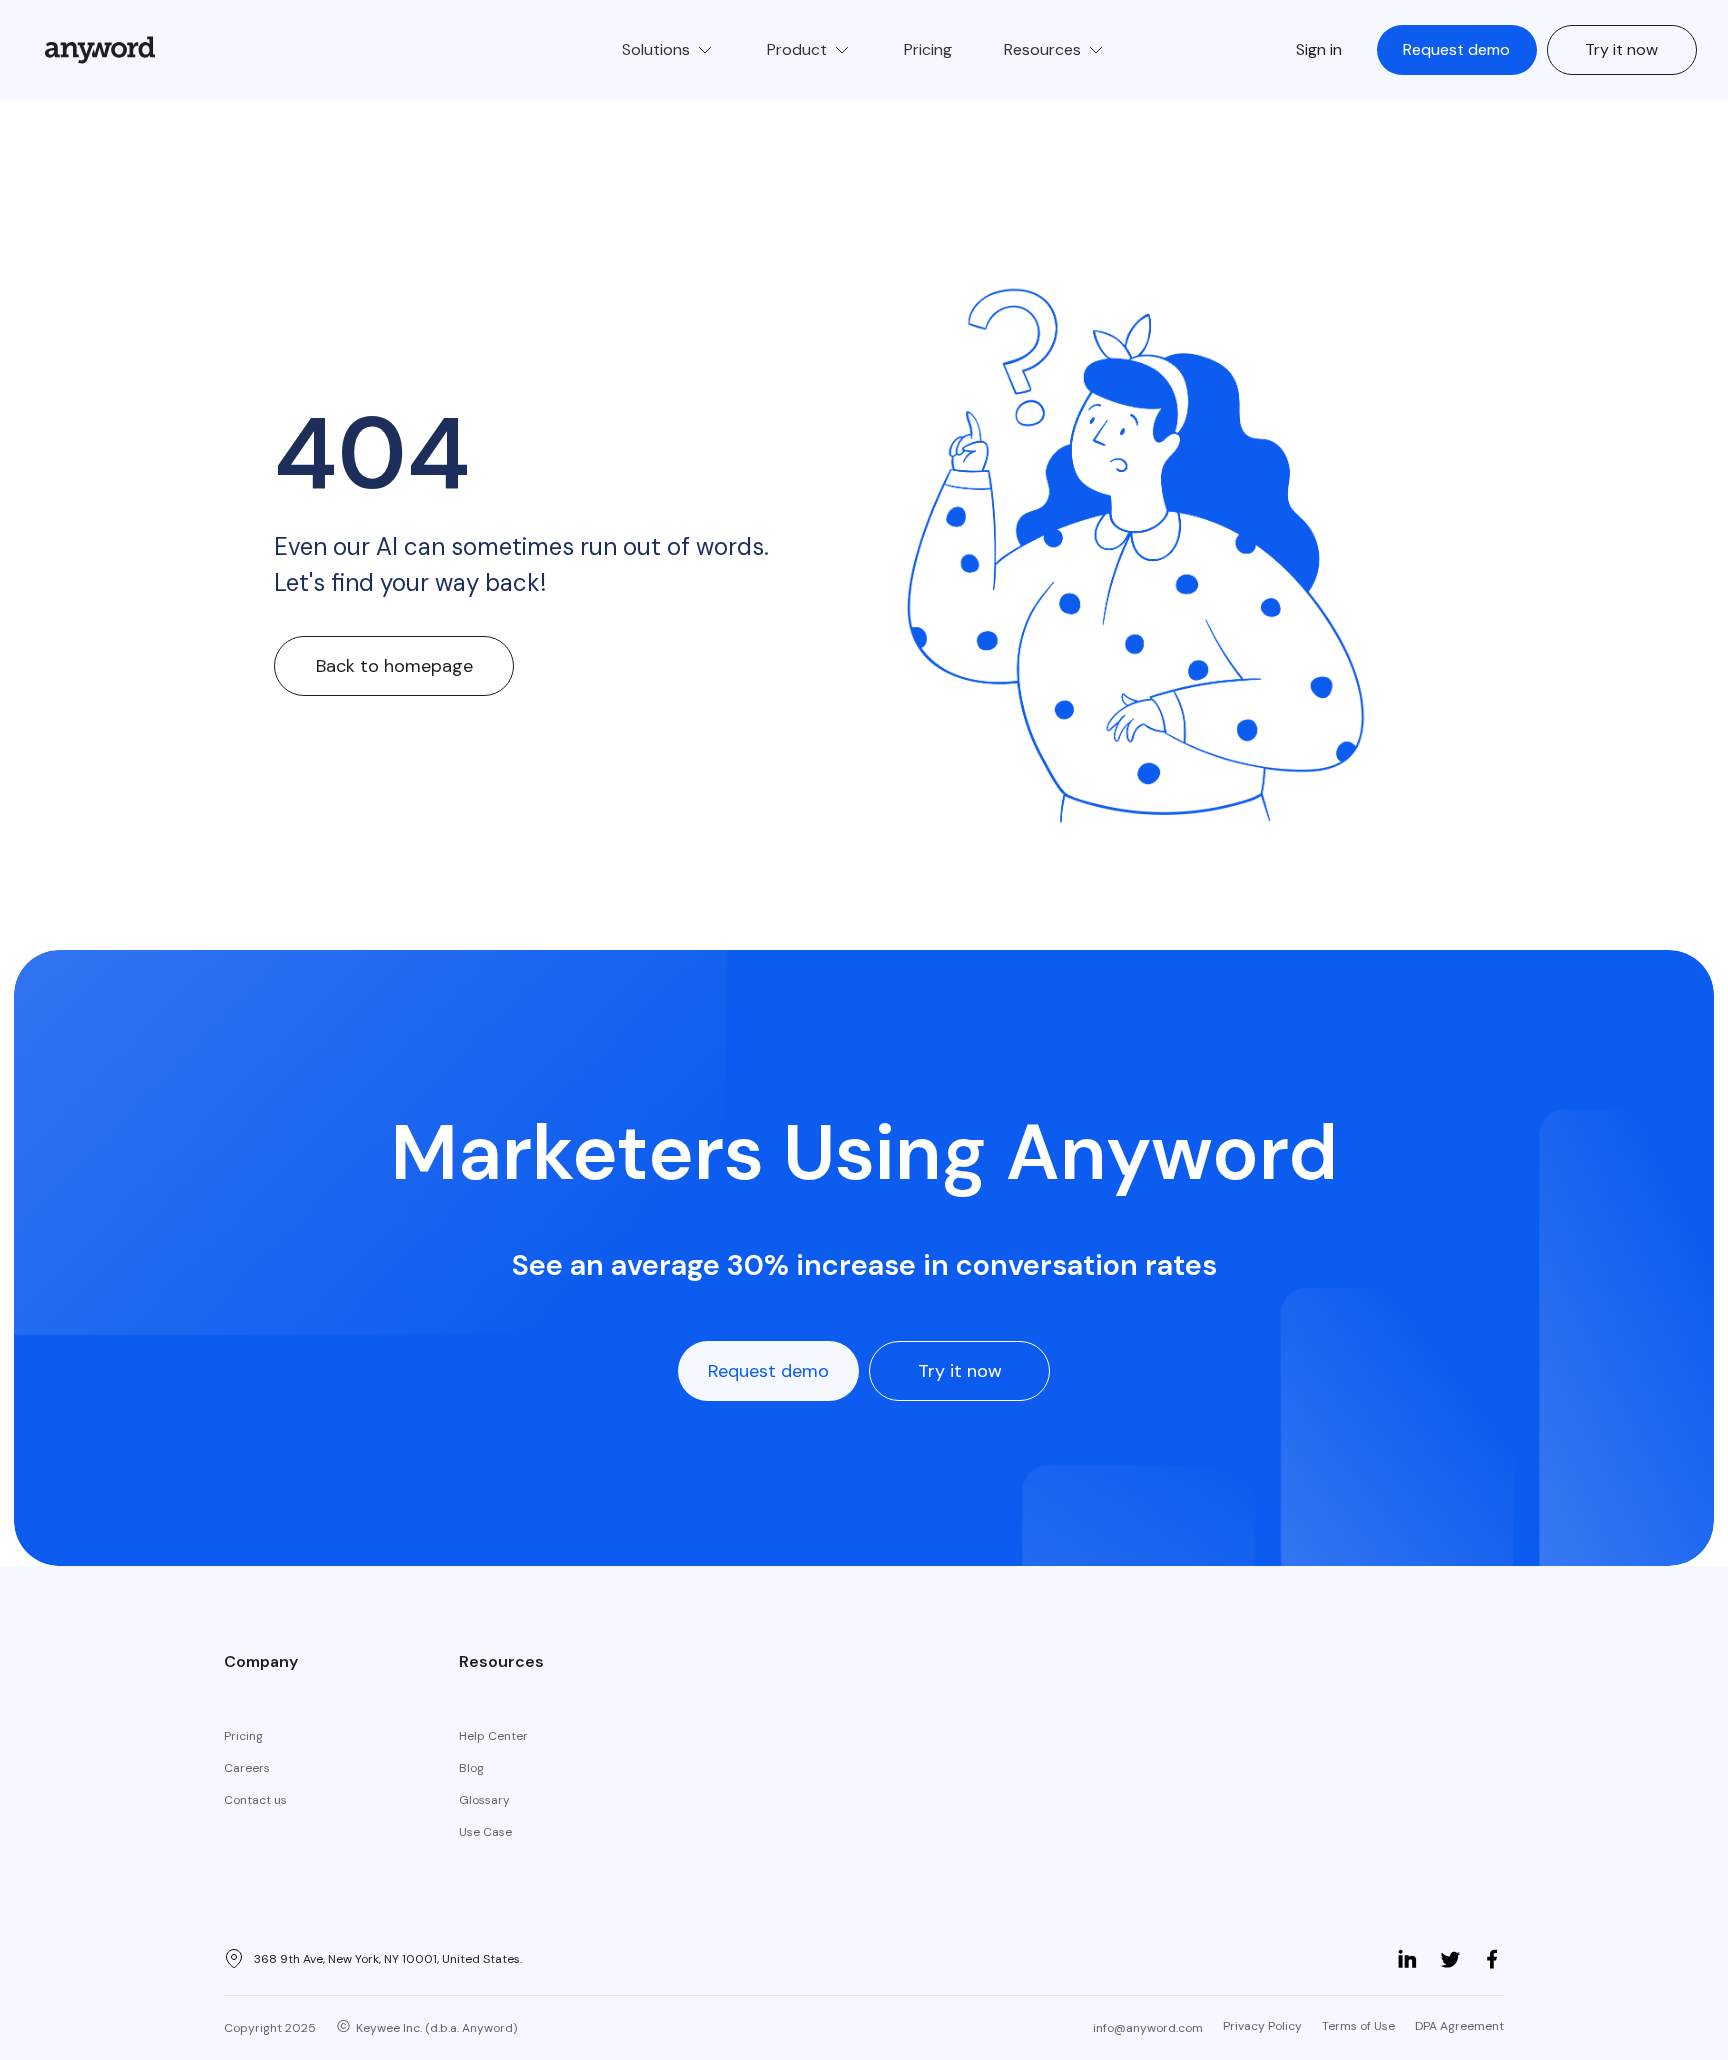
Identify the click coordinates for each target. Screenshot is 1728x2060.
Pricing (243, 1736)
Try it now (1621, 49)
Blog (471, 1768)
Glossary (484, 1800)
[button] (668, 50)
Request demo (1456, 49)
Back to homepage (394, 666)
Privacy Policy (1262, 2026)
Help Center (493, 1736)
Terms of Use (1358, 2026)
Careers (247, 1768)
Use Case (485, 1832)
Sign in (1319, 49)
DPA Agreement (1459, 2026)
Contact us (255, 1800)
